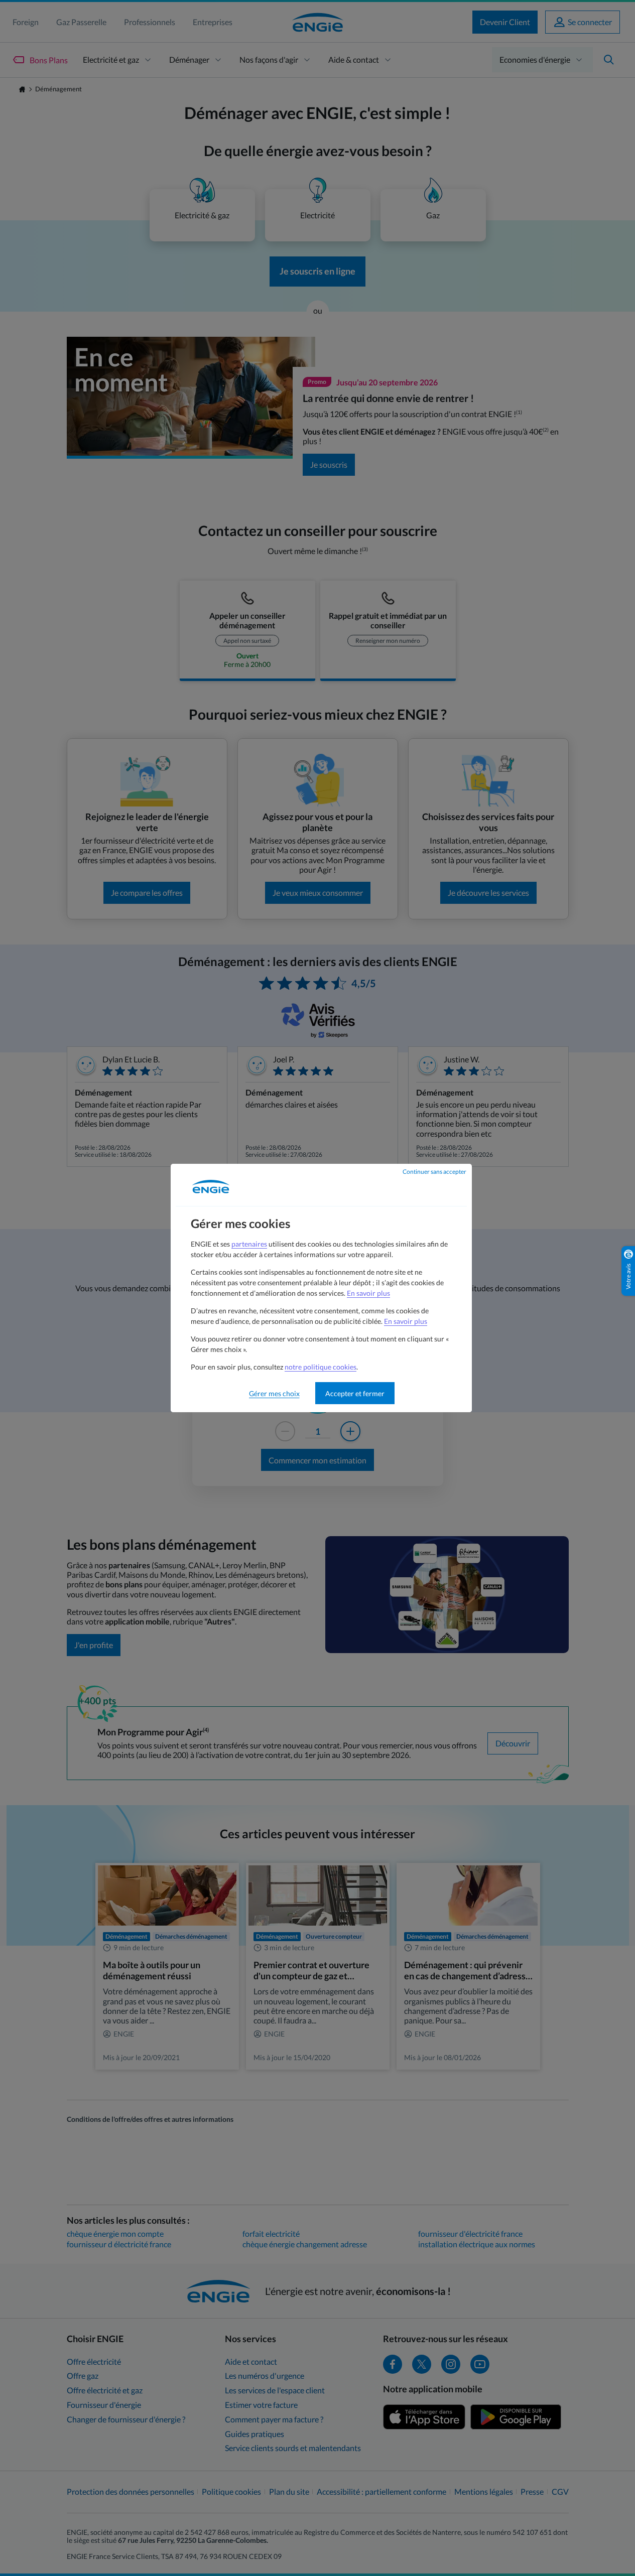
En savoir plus (368, 1293)
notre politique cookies (321, 1367)
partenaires (249, 1244)
